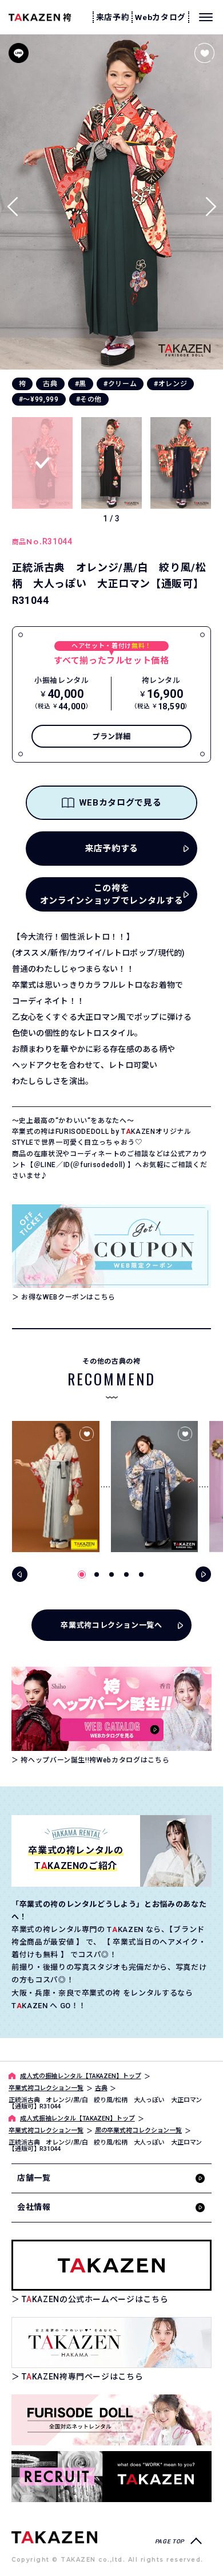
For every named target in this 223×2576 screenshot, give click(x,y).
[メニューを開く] (206, 17)
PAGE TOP (170, 2541)
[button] (211, 202)
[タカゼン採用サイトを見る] (111, 2477)
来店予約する (111, 849)
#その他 (89, 399)
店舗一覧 (34, 2178)
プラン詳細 (111, 737)
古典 (50, 384)
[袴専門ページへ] (54, 2537)
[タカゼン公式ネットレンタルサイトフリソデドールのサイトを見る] (111, 2420)
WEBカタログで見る (120, 803)
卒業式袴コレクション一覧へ (111, 1625)
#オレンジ (170, 384)
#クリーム (120, 384)
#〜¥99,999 (39, 399)
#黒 (81, 384)
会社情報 (34, 2207)
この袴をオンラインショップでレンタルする (111, 895)
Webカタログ (160, 17)
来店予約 (113, 17)
